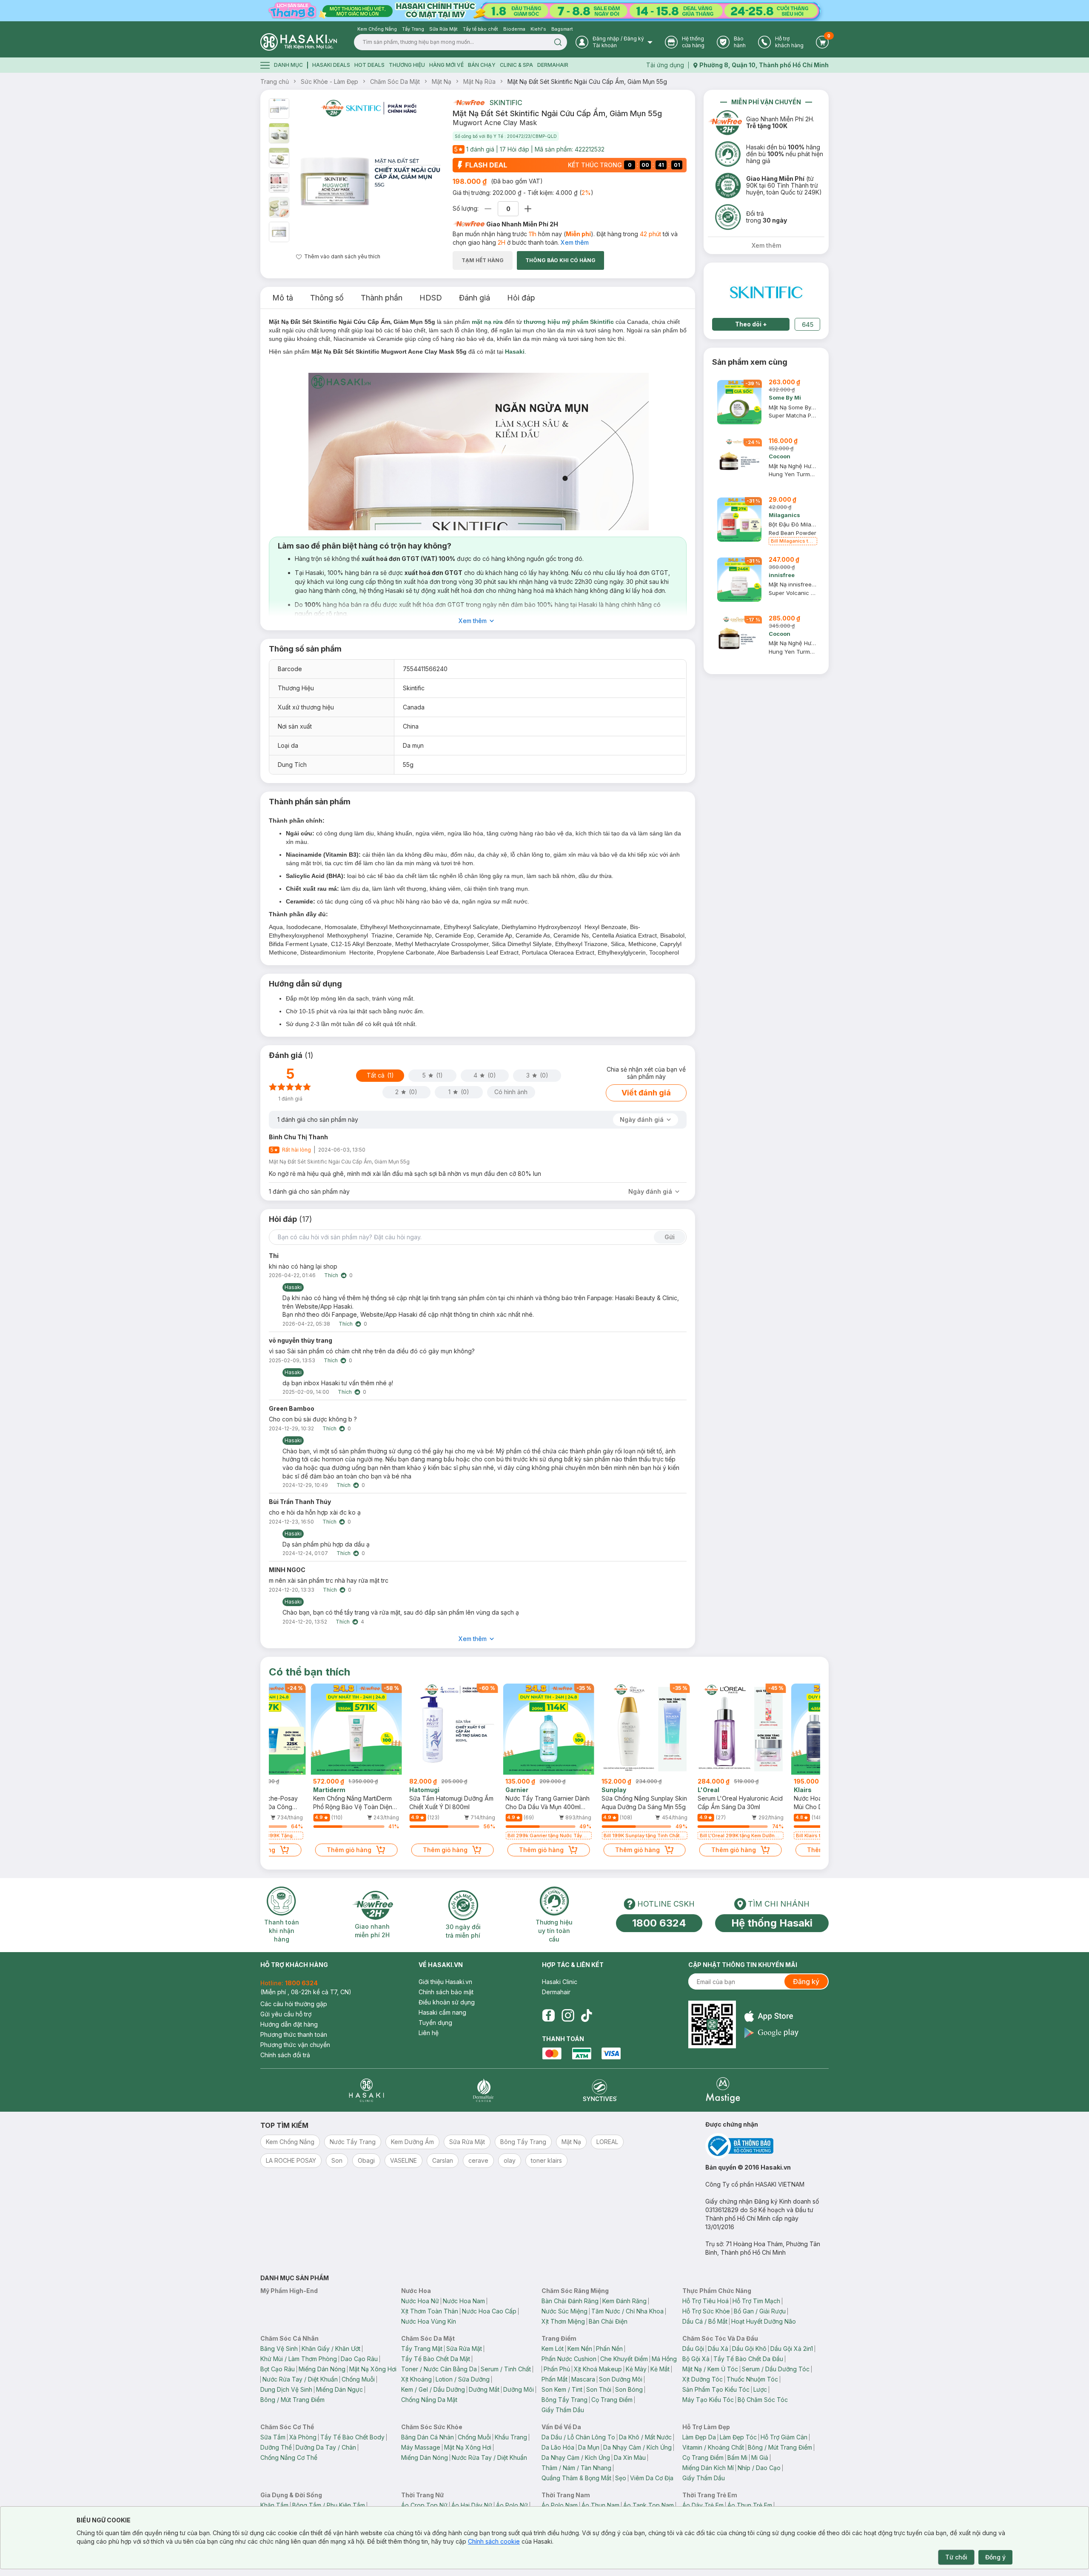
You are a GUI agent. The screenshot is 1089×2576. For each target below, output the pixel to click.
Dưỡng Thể (276, 2447)
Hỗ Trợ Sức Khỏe (706, 2311)
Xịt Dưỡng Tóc (703, 2379)
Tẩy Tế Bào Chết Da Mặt (436, 2359)
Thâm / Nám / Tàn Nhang (576, 2468)
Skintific (506, 103)
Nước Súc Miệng (564, 2311)
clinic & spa (516, 65)
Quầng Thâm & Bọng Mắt (576, 2478)
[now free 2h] (469, 103)
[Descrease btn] (488, 209)
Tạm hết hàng (483, 260)
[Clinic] (366, 2090)
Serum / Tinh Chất (506, 2369)
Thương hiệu (407, 65)
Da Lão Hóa (558, 2447)
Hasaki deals (331, 65)
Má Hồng (664, 2359)
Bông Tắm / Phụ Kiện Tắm (329, 2505)
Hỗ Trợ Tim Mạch (756, 2301)
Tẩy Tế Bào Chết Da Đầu (748, 2359)
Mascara (583, 2379)
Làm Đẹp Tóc (738, 2437)
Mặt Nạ (442, 81)
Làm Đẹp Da (699, 2437)
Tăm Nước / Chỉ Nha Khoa (627, 2311)
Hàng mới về (446, 65)
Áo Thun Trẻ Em (750, 2505)
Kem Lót (553, 2349)
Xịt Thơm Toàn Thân (430, 2311)
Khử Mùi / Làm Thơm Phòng (299, 2359)
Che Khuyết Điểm (624, 2359)
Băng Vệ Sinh (279, 2349)
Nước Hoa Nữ (420, 2301)
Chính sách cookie (494, 2541)
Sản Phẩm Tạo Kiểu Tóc (716, 2389)
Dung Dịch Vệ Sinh (286, 2389)
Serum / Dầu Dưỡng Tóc (776, 2369)
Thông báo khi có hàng (560, 260)
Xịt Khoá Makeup (598, 2369)
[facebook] (548, 2016)
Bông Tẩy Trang (564, 2400)
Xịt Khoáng (416, 2379)
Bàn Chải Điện (608, 2321)
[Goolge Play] (771, 2033)
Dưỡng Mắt (484, 2389)
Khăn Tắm (274, 2505)
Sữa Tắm (273, 2437)
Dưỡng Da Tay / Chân (326, 2447)
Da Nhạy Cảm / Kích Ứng (637, 2447)
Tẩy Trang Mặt (422, 2349)
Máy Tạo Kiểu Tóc (708, 2400)
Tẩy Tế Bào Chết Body (352, 2437)
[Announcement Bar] (544, 11)
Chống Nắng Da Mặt (429, 2400)
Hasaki (515, 352)
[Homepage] (299, 42)
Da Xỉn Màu (630, 2457)
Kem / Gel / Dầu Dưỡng (433, 2389)
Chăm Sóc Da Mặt (395, 81)
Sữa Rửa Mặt (464, 2349)
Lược (760, 2389)
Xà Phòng (303, 2437)
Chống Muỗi (358, 2379)
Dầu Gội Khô (749, 2349)
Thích (331, 1275)
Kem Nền (580, 2349)
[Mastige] (723, 2090)
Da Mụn (589, 2447)
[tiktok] (587, 2016)
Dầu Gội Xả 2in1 (792, 2349)
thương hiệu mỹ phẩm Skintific (569, 322)
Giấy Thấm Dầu (563, 2410)
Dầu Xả (718, 2349)
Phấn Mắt (554, 2379)
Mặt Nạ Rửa (479, 81)
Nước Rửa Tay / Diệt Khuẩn (300, 2379)
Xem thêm (575, 242)
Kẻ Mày (636, 2369)
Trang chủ (275, 81)
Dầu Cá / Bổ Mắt (705, 2321)
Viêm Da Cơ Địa (652, 2478)
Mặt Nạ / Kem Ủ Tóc (710, 2369)
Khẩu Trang (511, 2437)
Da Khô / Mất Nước (645, 2437)
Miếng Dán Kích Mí (708, 2468)
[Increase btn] (528, 209)
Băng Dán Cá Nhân (428, 2437)
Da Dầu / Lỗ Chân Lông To (578, 2437)
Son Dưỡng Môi (621, 2379)
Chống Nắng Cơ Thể (289, 2457)
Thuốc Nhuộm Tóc (752, 2379)
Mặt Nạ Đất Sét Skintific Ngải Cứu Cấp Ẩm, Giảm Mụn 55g (587, 81)
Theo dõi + (751, 324)
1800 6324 (659, 1923)
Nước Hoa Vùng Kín (429, 2321)
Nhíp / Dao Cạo (759, 2468)
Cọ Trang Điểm (612, 2400)
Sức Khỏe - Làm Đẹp (329, 81)
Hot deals (369, 65)
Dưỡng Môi (519, 2389)
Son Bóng (629, 2389)
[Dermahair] (483, 2090)
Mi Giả (760, 2457)
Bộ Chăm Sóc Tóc (763, 2400)
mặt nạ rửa (487, 322)
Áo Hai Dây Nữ (472, 2505)
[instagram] (568, 2016)
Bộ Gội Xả (696, 2359)
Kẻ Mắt (660, 2369)
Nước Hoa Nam (464, 2301)
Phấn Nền (609, 2349)
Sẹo (621, 2478)
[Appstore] (771, 2016)
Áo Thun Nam (600, 2505)
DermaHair (553, 65)
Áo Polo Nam (560, 2505)
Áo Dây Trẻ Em (703, 2505)
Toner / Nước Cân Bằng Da (439, 2369)
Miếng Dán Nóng (322, 2369)
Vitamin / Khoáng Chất (713, 2447)
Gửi (670, 1237)
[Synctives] (600, 2090)
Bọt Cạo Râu (278, 2369)
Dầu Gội (693, 2349)
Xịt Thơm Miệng (563, 2321)
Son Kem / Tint (562, 2389)
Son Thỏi (599, 2389)
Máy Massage (421, 2447)
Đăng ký (806, 1981)
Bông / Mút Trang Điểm (292, 2400)
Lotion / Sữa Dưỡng (463, 2379)
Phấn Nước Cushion (569, 2359)
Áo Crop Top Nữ (424, 2505)
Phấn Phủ (557, 2369)
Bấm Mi (737, 2457)
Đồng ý (995, 2557)
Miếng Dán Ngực (339, 2389)
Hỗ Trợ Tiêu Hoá (706, 2301)
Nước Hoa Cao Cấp (489, 2311)
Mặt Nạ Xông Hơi (373, 2369)
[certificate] (767, 2146)
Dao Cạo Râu (359, 2359)
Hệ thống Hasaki (772, 1923)
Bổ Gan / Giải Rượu (760, 2311)
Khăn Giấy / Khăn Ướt (331, 2349)
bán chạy (482, 65)
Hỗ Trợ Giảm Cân (784, 2437)
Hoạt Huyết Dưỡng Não (764, 2321)
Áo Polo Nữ (512, 2505)
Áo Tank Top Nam (649, 2505)
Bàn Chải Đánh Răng (570, 2301)
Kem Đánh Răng (624, 2301)
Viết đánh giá (646, 1093)
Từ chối (956, 2557)
